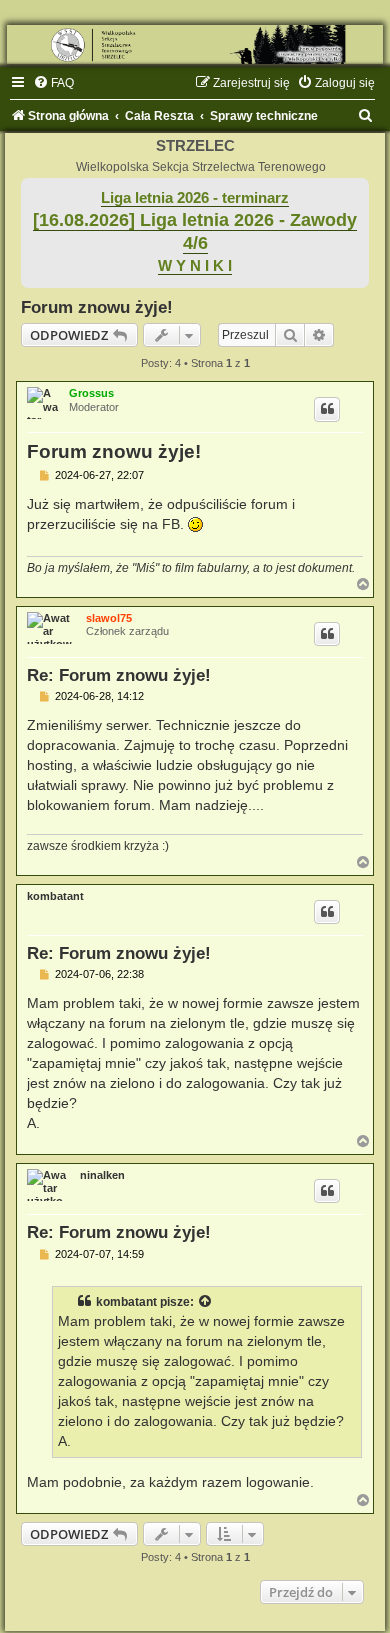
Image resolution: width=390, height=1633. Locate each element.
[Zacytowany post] (206, 1302)
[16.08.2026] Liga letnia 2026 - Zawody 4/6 (195, 231)
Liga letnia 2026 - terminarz (195, 198)
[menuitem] (53, 83)
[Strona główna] (195, 44)
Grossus (91, 393)
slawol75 (109, 618)
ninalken (102, 1175)
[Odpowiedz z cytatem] (327, 409)
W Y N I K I (195, 266)
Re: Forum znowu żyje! (119, 675)
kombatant (55, 896)
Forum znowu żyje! (97, 307)
